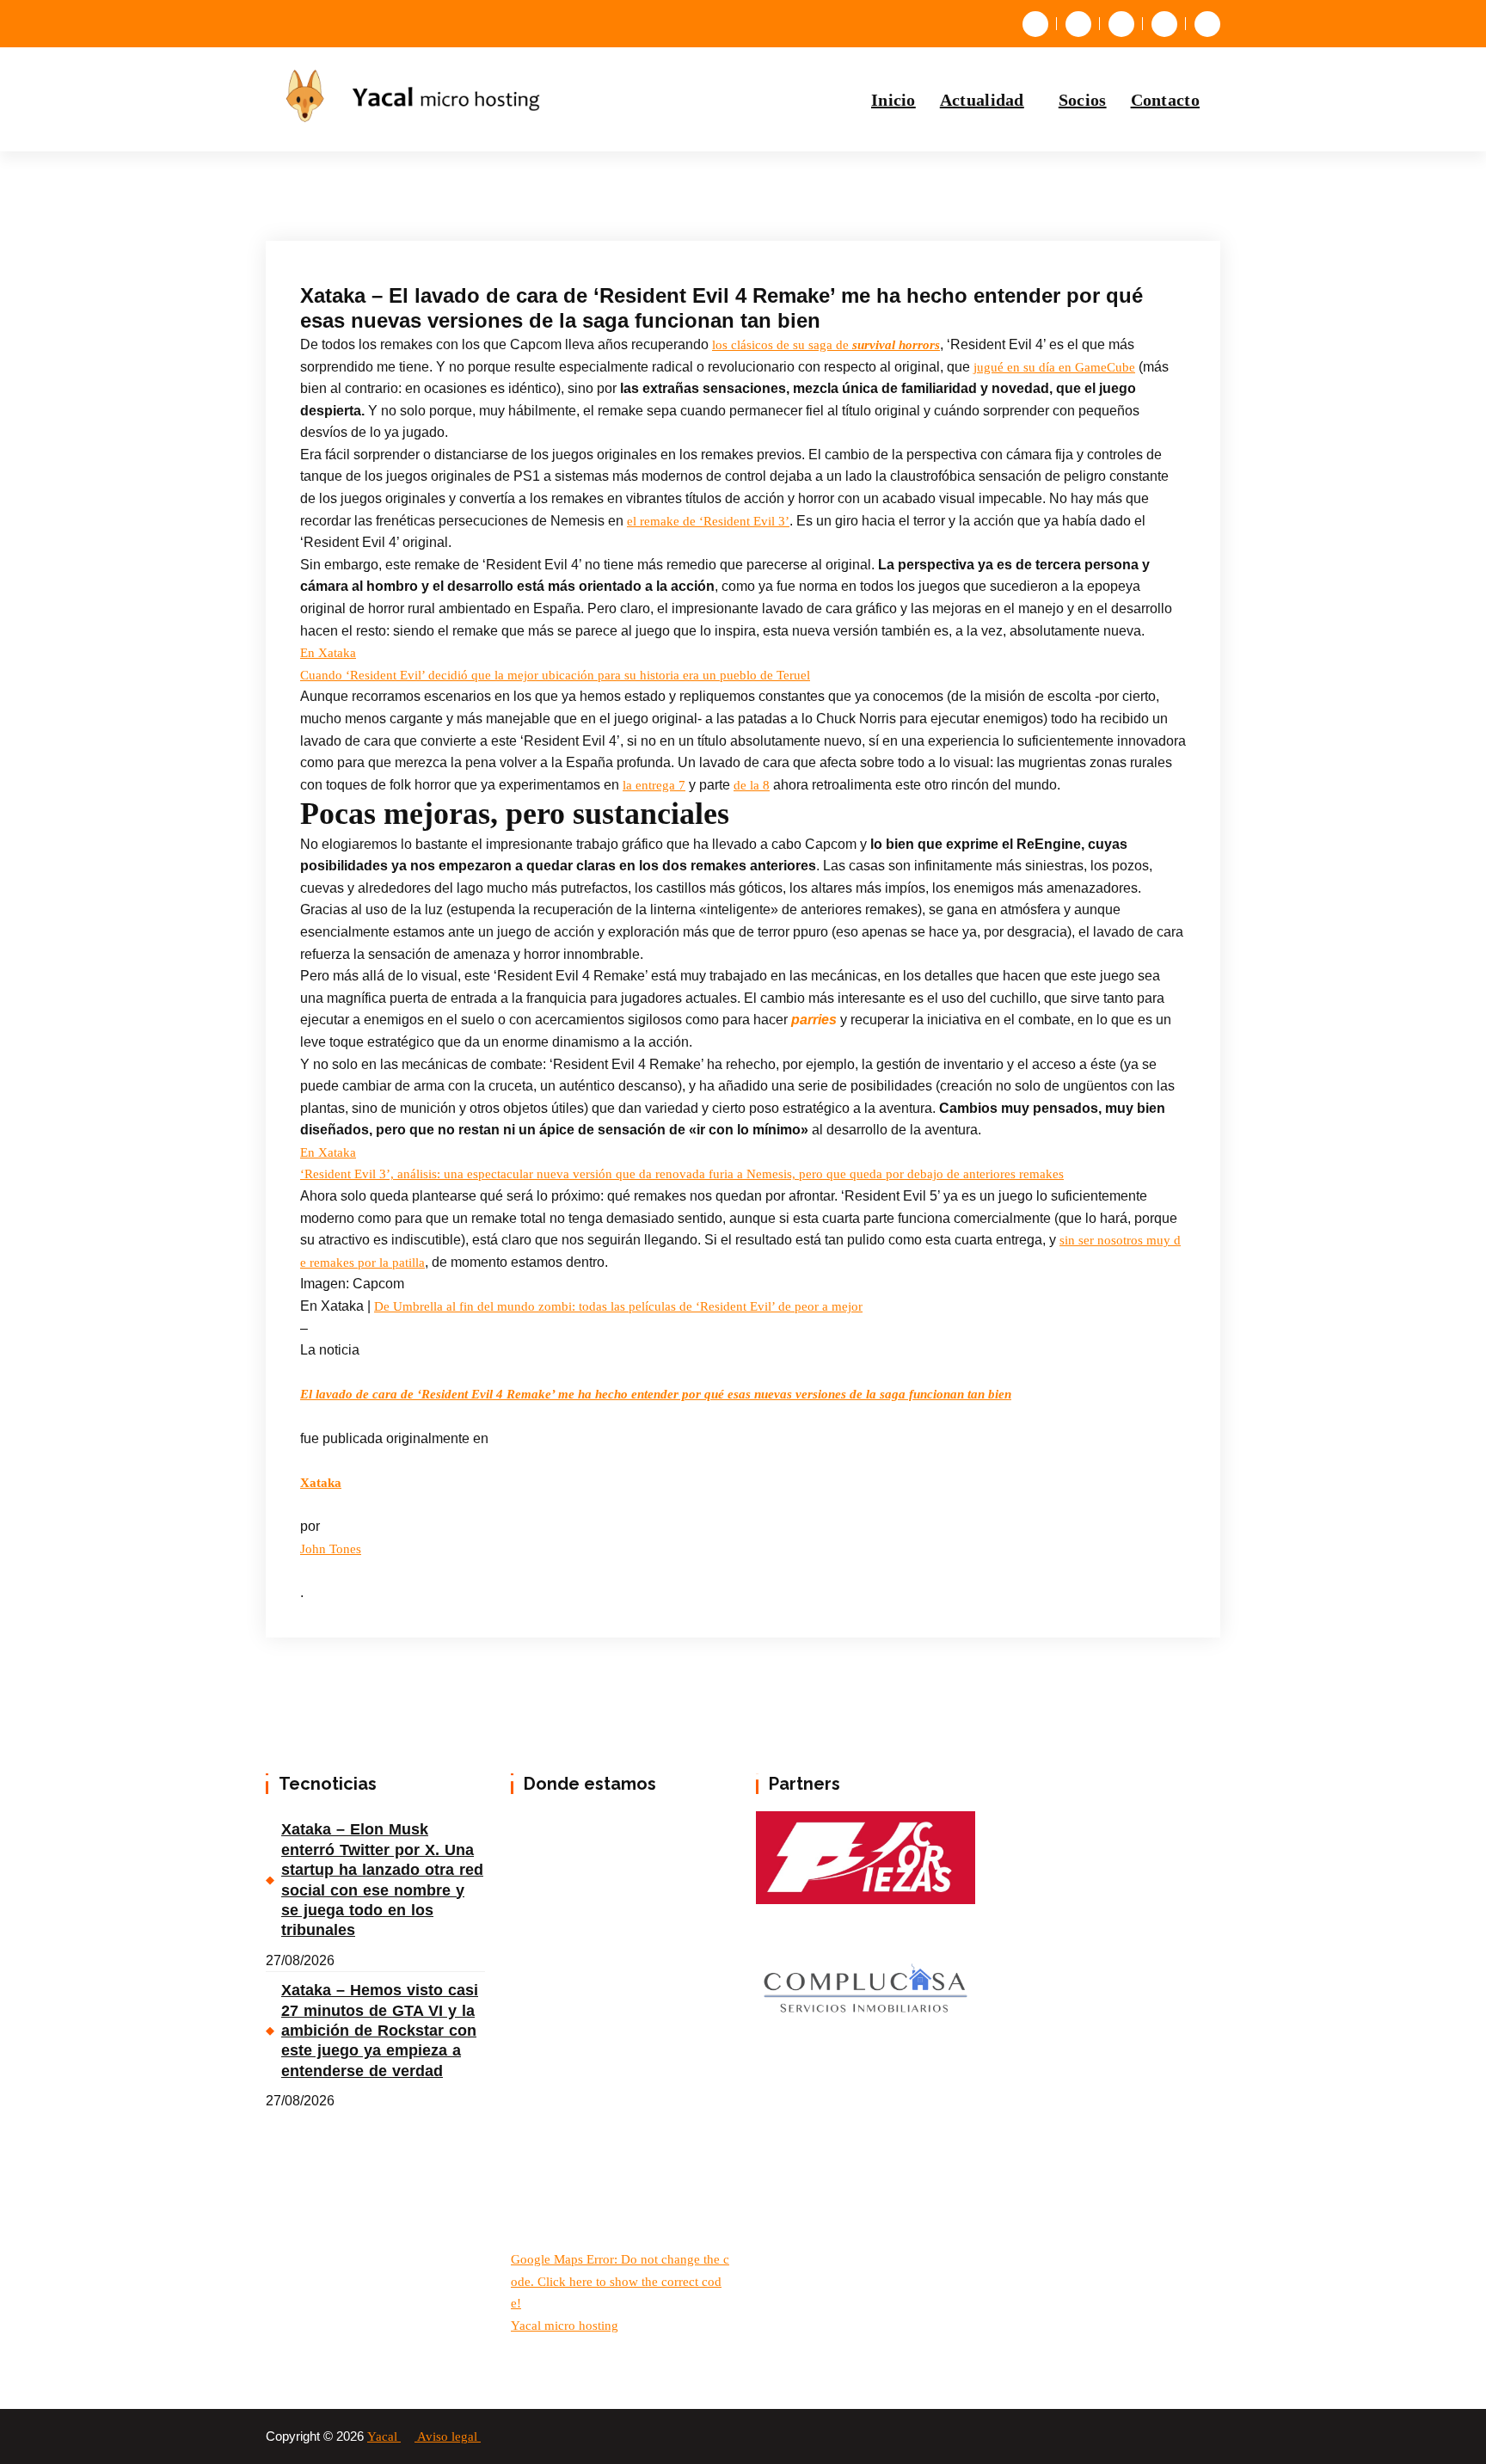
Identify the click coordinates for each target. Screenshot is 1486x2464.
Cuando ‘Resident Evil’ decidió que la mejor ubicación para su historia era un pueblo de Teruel (555, 675)
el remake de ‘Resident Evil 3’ (708, 521)
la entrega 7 (654, 785)
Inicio (893, 100)
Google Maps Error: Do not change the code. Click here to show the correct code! (620, 2281)
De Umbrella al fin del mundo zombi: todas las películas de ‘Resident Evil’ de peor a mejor (618, 1306)
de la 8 (752, 785)
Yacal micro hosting (565, 2326)
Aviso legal (449, 2436)
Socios (1083, 100)
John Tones (331, 1549)
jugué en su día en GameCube (1054, 367)
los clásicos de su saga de (826, 345)
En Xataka (328, 653)
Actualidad (982, 100)
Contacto (1165, 100)
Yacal (384, 2436)
